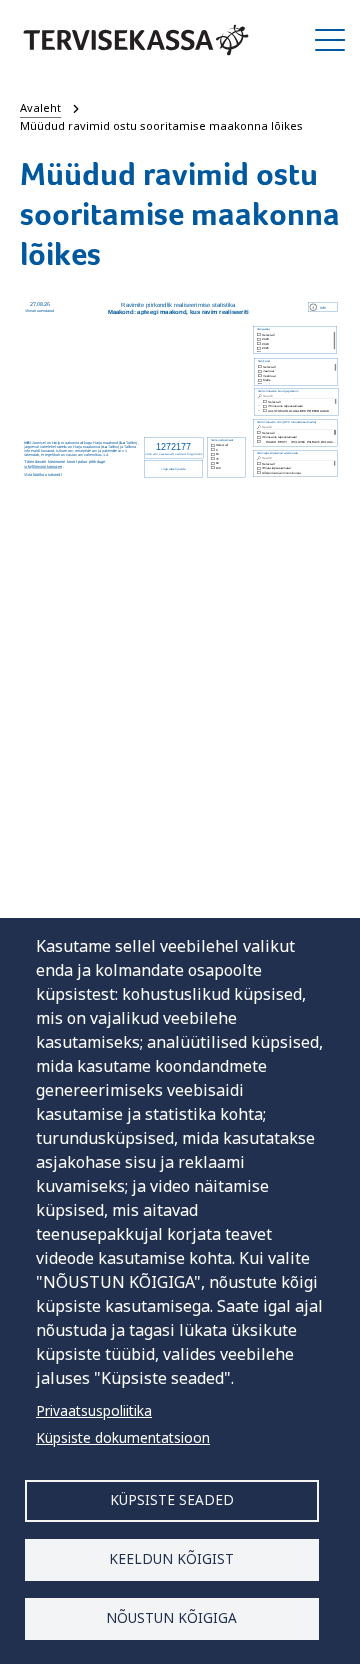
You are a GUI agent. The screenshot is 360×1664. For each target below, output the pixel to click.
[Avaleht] (136, 40)
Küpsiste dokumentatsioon (123, 1437)
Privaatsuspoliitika (94, 1410)
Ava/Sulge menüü (330, 40)
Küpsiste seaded (172, 1499)
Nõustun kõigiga (171, 1617)
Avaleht (40, 107)
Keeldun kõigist (171, 1558)
